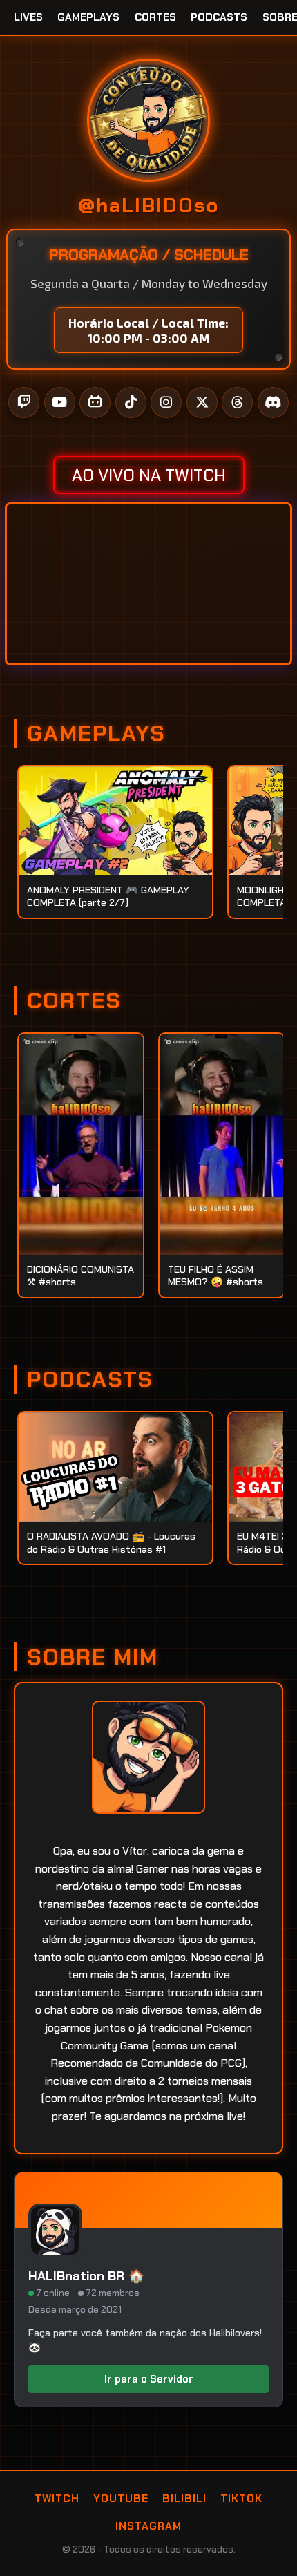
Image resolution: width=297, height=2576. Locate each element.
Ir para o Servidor (149, 2379)
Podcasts (219, 17)
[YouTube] (60, 402)
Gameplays (88, 17)
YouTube (121, 2499)
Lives (28, 17)
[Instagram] (166, 402)
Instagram (148, 2526)
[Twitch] (24, 402)
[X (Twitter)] (202, 402)
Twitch (57, 2499)
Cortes (155, 17)
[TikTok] (131, 402)
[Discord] (273, 402)
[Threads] (237, 402)
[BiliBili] (95, 402)
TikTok (241, 2499)
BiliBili (184, 2499)
